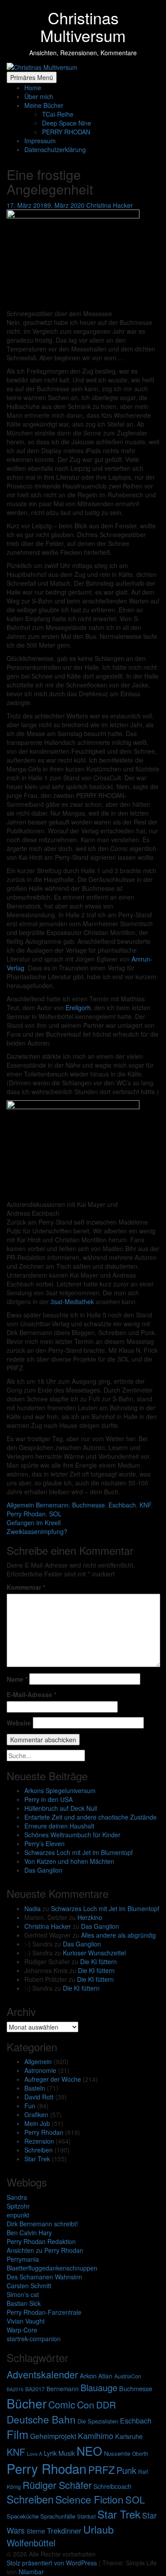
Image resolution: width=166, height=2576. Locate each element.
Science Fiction (89, 2499)
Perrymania (23, 2259)
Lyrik (50, 2453)
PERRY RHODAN (66, 132)
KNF (16, 2452)
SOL (135, 2499)
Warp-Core (22, 2330)
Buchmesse (136, 2388)
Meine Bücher (44, 105)
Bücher (27, 2403)
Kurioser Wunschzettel (94, 1953)
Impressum (40, 141)
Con (86, 2404)
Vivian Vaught (26, 2321)
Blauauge (99, 2387)
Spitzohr (18, 2206)
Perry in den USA (48, 1799)
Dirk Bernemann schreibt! (42, 2224)
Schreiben (39, 2150)
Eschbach (136, 2421)
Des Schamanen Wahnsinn (44, 2277)
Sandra (17, 2197)
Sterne (36, 2531)
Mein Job (37, 2123)
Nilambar (31, 2572)
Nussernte (117, 2453)
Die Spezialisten (98, 2421)
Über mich (39, 96)
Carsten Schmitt (29, 2286)
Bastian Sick (24, 2303)
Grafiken (36, 2114)
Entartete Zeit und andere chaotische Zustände (91, 1817)
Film (17, 2434)
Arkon (88, 2376)
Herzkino (90, 1917)
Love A (35, 2454)
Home (33, 88)
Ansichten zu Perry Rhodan (45, 2250)
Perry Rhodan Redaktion (41, 2241)
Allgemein (38, 2061)
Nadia (33, 1908)
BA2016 (15, 2389)
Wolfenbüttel (31, 2543)
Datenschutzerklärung (55, 149)
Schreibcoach (112, 2486)
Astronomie (40, 2070)
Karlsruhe (129, 2436)
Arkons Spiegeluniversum (60, 1790)
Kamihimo (96, 2435)
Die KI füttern (98, 1962)
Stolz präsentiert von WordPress (53, 2563)
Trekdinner (64, 2530)
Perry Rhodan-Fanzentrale (44, 2312)
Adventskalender (42, 2374)
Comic (62, 2404)
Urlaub (98, 2529)
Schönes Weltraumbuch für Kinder (72, 1835)
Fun (30, 2106)
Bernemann (63, 2389)
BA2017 (35, 2389)
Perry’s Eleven (44, 1843)
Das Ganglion (43, 1870)
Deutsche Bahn (41, 2419)
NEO (89, 2451)
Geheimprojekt (53, 2436)
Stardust (86, 2516)
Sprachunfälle (58, 2516)
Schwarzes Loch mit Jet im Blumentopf (79, 1852)
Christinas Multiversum (83, 26)
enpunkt (18, 2215)
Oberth (140, 2453)
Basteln (35, 2088)
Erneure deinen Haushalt (59, 1826)
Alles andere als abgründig (118, 1935)
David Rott (39, 2097)
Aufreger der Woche (53, 2079)
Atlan (105, 2376)
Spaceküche (23, 2516)
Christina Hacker (48, 1926)
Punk (126, 2470)
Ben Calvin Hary (29, 2233)
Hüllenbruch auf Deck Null (61, 1808)
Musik (67, 2453)
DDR (106, 2404)
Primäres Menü (32, 77)
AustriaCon (128, 2376)
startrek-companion (34, 2339)
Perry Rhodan (44, 2132)
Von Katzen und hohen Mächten (69, 1861)
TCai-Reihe (58, 114)
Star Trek (37, 2159)
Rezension (39, 2141)
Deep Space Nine (67, 123)
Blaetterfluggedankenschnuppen (52, 2268)
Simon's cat (23, 2294)
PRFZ (101, 2469)
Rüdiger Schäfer (57, 2485)
